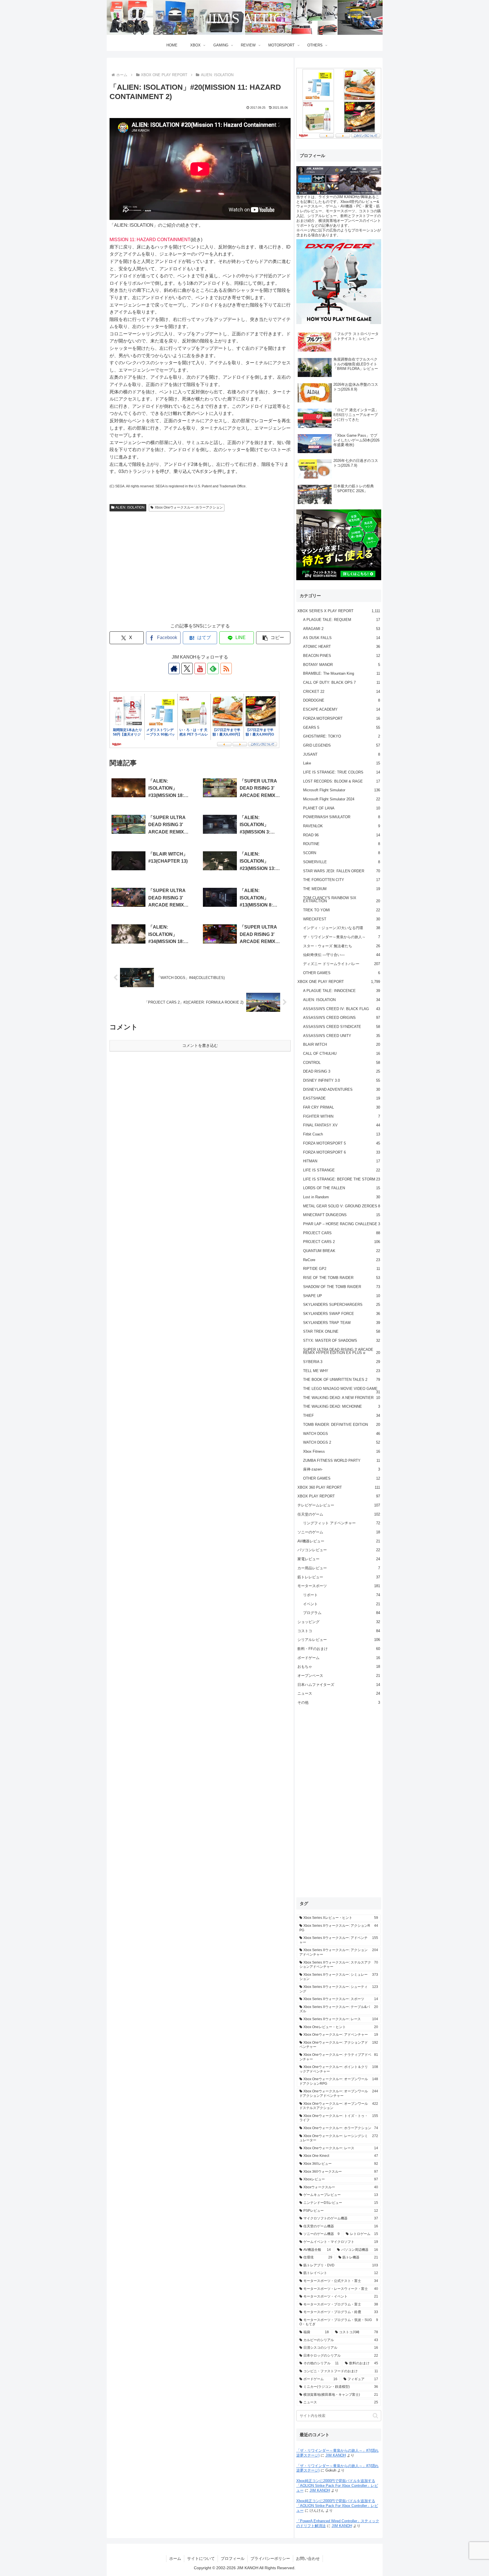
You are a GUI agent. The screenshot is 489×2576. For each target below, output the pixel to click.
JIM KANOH (336, 2455)
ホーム (175, 2558)
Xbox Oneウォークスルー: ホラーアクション (189, 507)
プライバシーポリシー (270, 2558)
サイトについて (201, 2558)
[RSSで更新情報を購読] (226, 668)
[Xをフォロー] (187, 668)
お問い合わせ (308, 2558)
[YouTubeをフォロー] (200, 668)
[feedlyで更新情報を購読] (213, 668)
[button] (273, 638)
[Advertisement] (200, 572)
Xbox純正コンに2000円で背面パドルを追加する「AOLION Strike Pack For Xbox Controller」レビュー (337, 2486)
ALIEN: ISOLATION (130, 507)
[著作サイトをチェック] (174, 668)
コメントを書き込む (200, 1045)
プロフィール (233, 2558)
